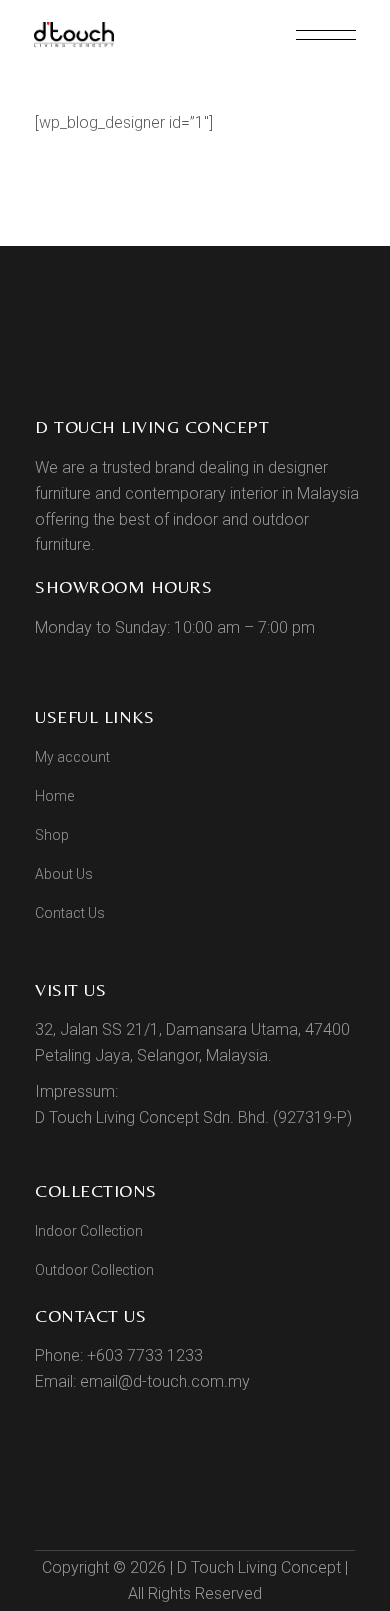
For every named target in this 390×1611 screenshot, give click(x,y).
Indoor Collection (89, 1231)
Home (54, 796)
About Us (64, 874)
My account (72, 757)
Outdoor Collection (94, 1270)
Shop (52, 835)
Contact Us (70, 913)
